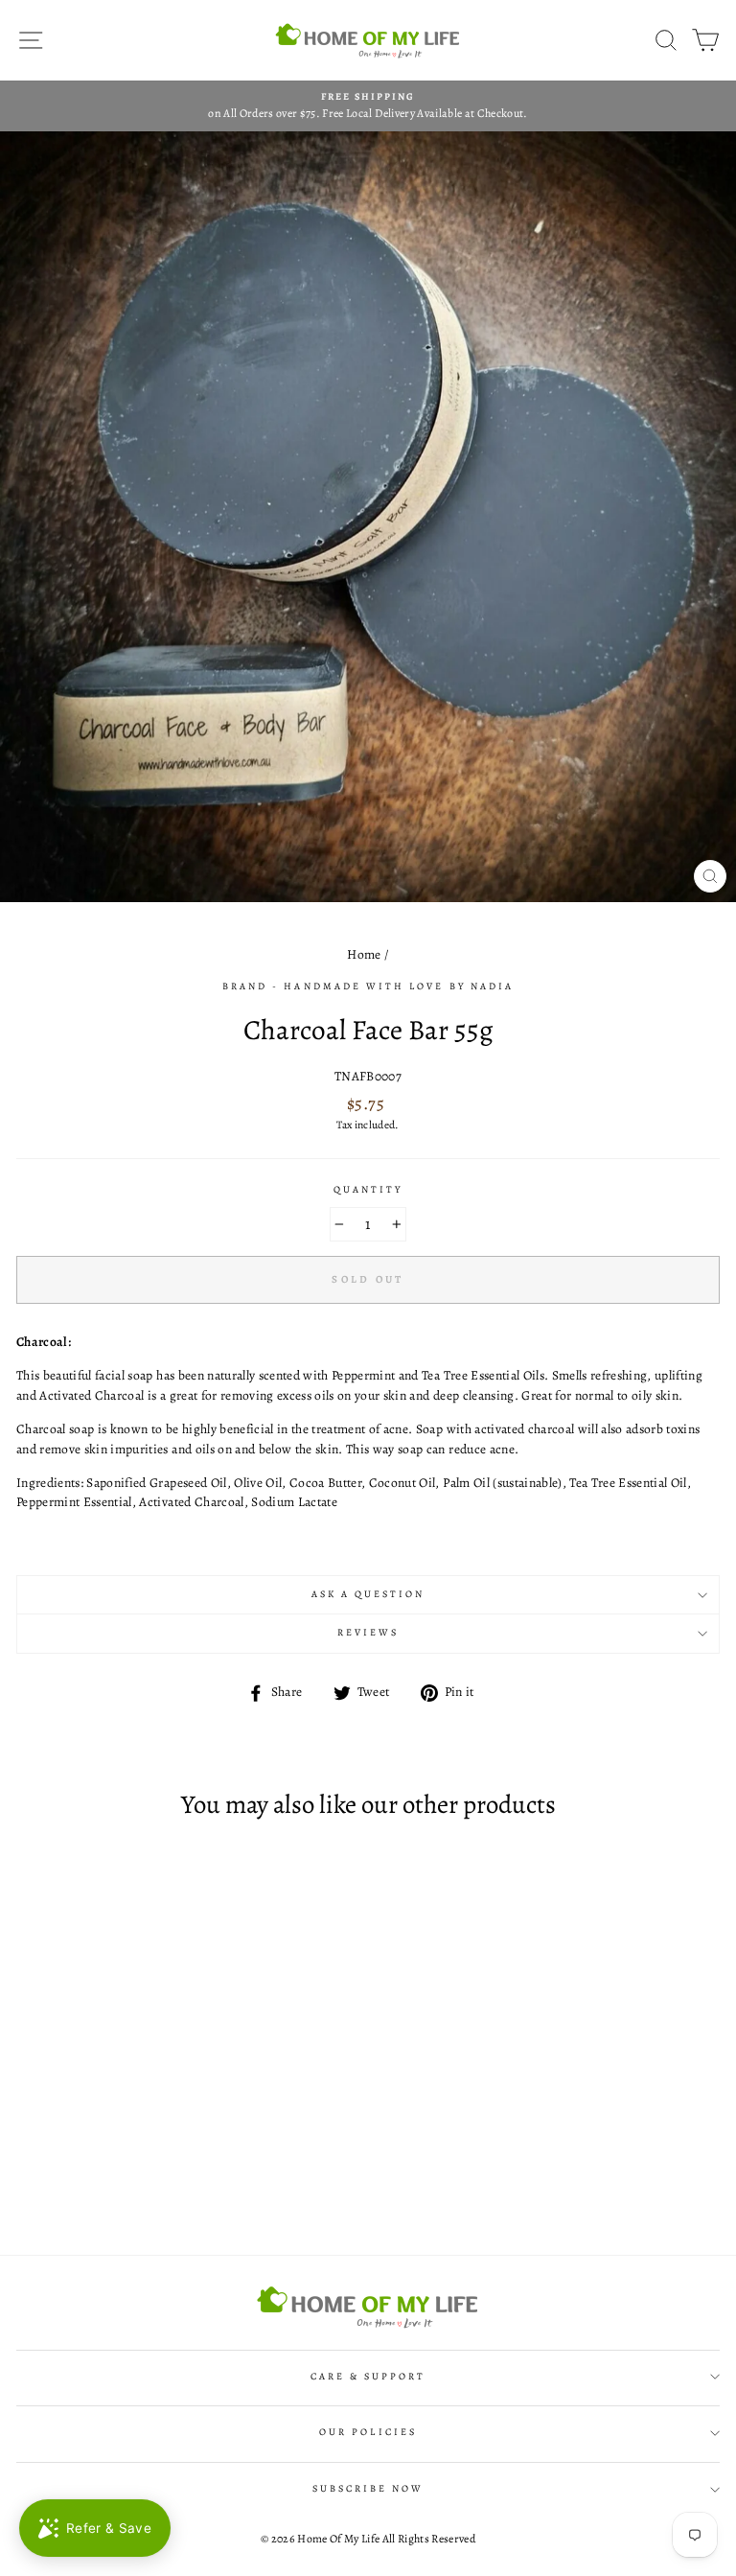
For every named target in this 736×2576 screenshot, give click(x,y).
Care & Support (368, 2377)
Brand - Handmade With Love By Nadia (368, 986)
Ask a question (368, 1594)
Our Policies (368, 2432)
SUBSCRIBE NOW (368, 2489)
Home (364, 954)
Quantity (368, 1190)
